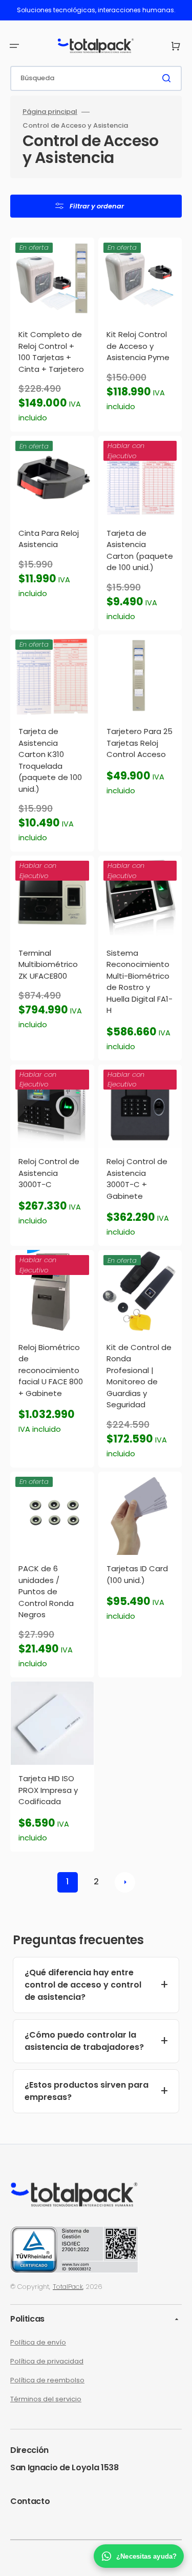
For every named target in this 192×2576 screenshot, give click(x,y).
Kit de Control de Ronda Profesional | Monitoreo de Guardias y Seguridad (139, 1376)
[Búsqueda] (168, 78)
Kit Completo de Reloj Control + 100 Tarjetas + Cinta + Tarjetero (51, 352)
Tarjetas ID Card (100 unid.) (137, 1574)
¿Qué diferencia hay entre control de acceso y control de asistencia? (83, 1985)
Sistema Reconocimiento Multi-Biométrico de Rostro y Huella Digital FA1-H (140, 982)
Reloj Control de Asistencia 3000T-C (49, 1173)
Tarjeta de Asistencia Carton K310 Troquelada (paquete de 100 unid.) (50, 760)
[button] (14, 46)
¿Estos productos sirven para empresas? (87, 2091)
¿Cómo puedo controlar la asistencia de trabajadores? (84, 2041)
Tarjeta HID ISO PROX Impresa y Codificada (48, 1790)
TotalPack (68, 2287)
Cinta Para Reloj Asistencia (49, 539)
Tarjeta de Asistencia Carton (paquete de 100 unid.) (140, 550)
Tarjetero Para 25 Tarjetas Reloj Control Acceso (140, 743)
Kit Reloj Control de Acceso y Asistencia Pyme (138, 346)
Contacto (30, 2501)
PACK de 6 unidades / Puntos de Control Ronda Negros (46, 1591)
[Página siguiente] (125, 1882)
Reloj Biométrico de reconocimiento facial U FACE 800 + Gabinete (51, 1370)
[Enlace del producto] (52, 1155)
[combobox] (96, 78)
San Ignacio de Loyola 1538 (65, 2467)
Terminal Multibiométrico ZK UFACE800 (48, 964)
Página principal (50, 112)
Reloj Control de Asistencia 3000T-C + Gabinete (137, 1179)
